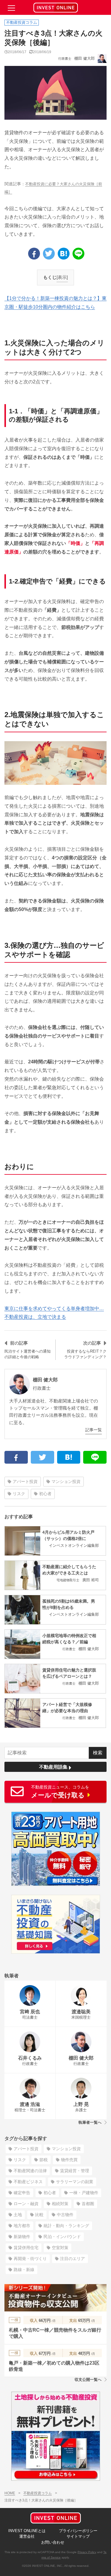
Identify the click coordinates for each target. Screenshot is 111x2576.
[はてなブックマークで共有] (64, 254)
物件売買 (69, 2160)
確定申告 (22, 2193)
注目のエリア (73, 2259)
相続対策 (60, 2204)
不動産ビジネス (28, 2182)
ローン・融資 (26, 2204)
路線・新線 (24, 2270)
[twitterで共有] (49, 254)
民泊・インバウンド (62, 2237)
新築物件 (22, 2237)
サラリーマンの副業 (75, 2182)
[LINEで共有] (78, 254)
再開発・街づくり (30, 2259)
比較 (39, 2215)
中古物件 (65, 2215)
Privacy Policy (87, 2552)
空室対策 (60, 2248)
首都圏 (88, 2204)
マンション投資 (66, 1481)
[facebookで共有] (34, 254)
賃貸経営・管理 (75, 2171)
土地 (18, 2215)
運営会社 (27, 2536)
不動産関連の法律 (30, 2171)
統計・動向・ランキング (66, 2226)
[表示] (62, 277)
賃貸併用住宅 (26, 2248)
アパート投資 (25, 1481)
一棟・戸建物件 (84, 2193)
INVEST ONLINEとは (27, 2531)
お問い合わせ (53, 2542)
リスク (19, 1494)
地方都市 (22, 2226)
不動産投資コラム (38, 2493)
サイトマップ (78, 2536)
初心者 (45, 1494)
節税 (44, 2160)
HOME (10, 2493)
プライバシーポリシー (78, 2531)
